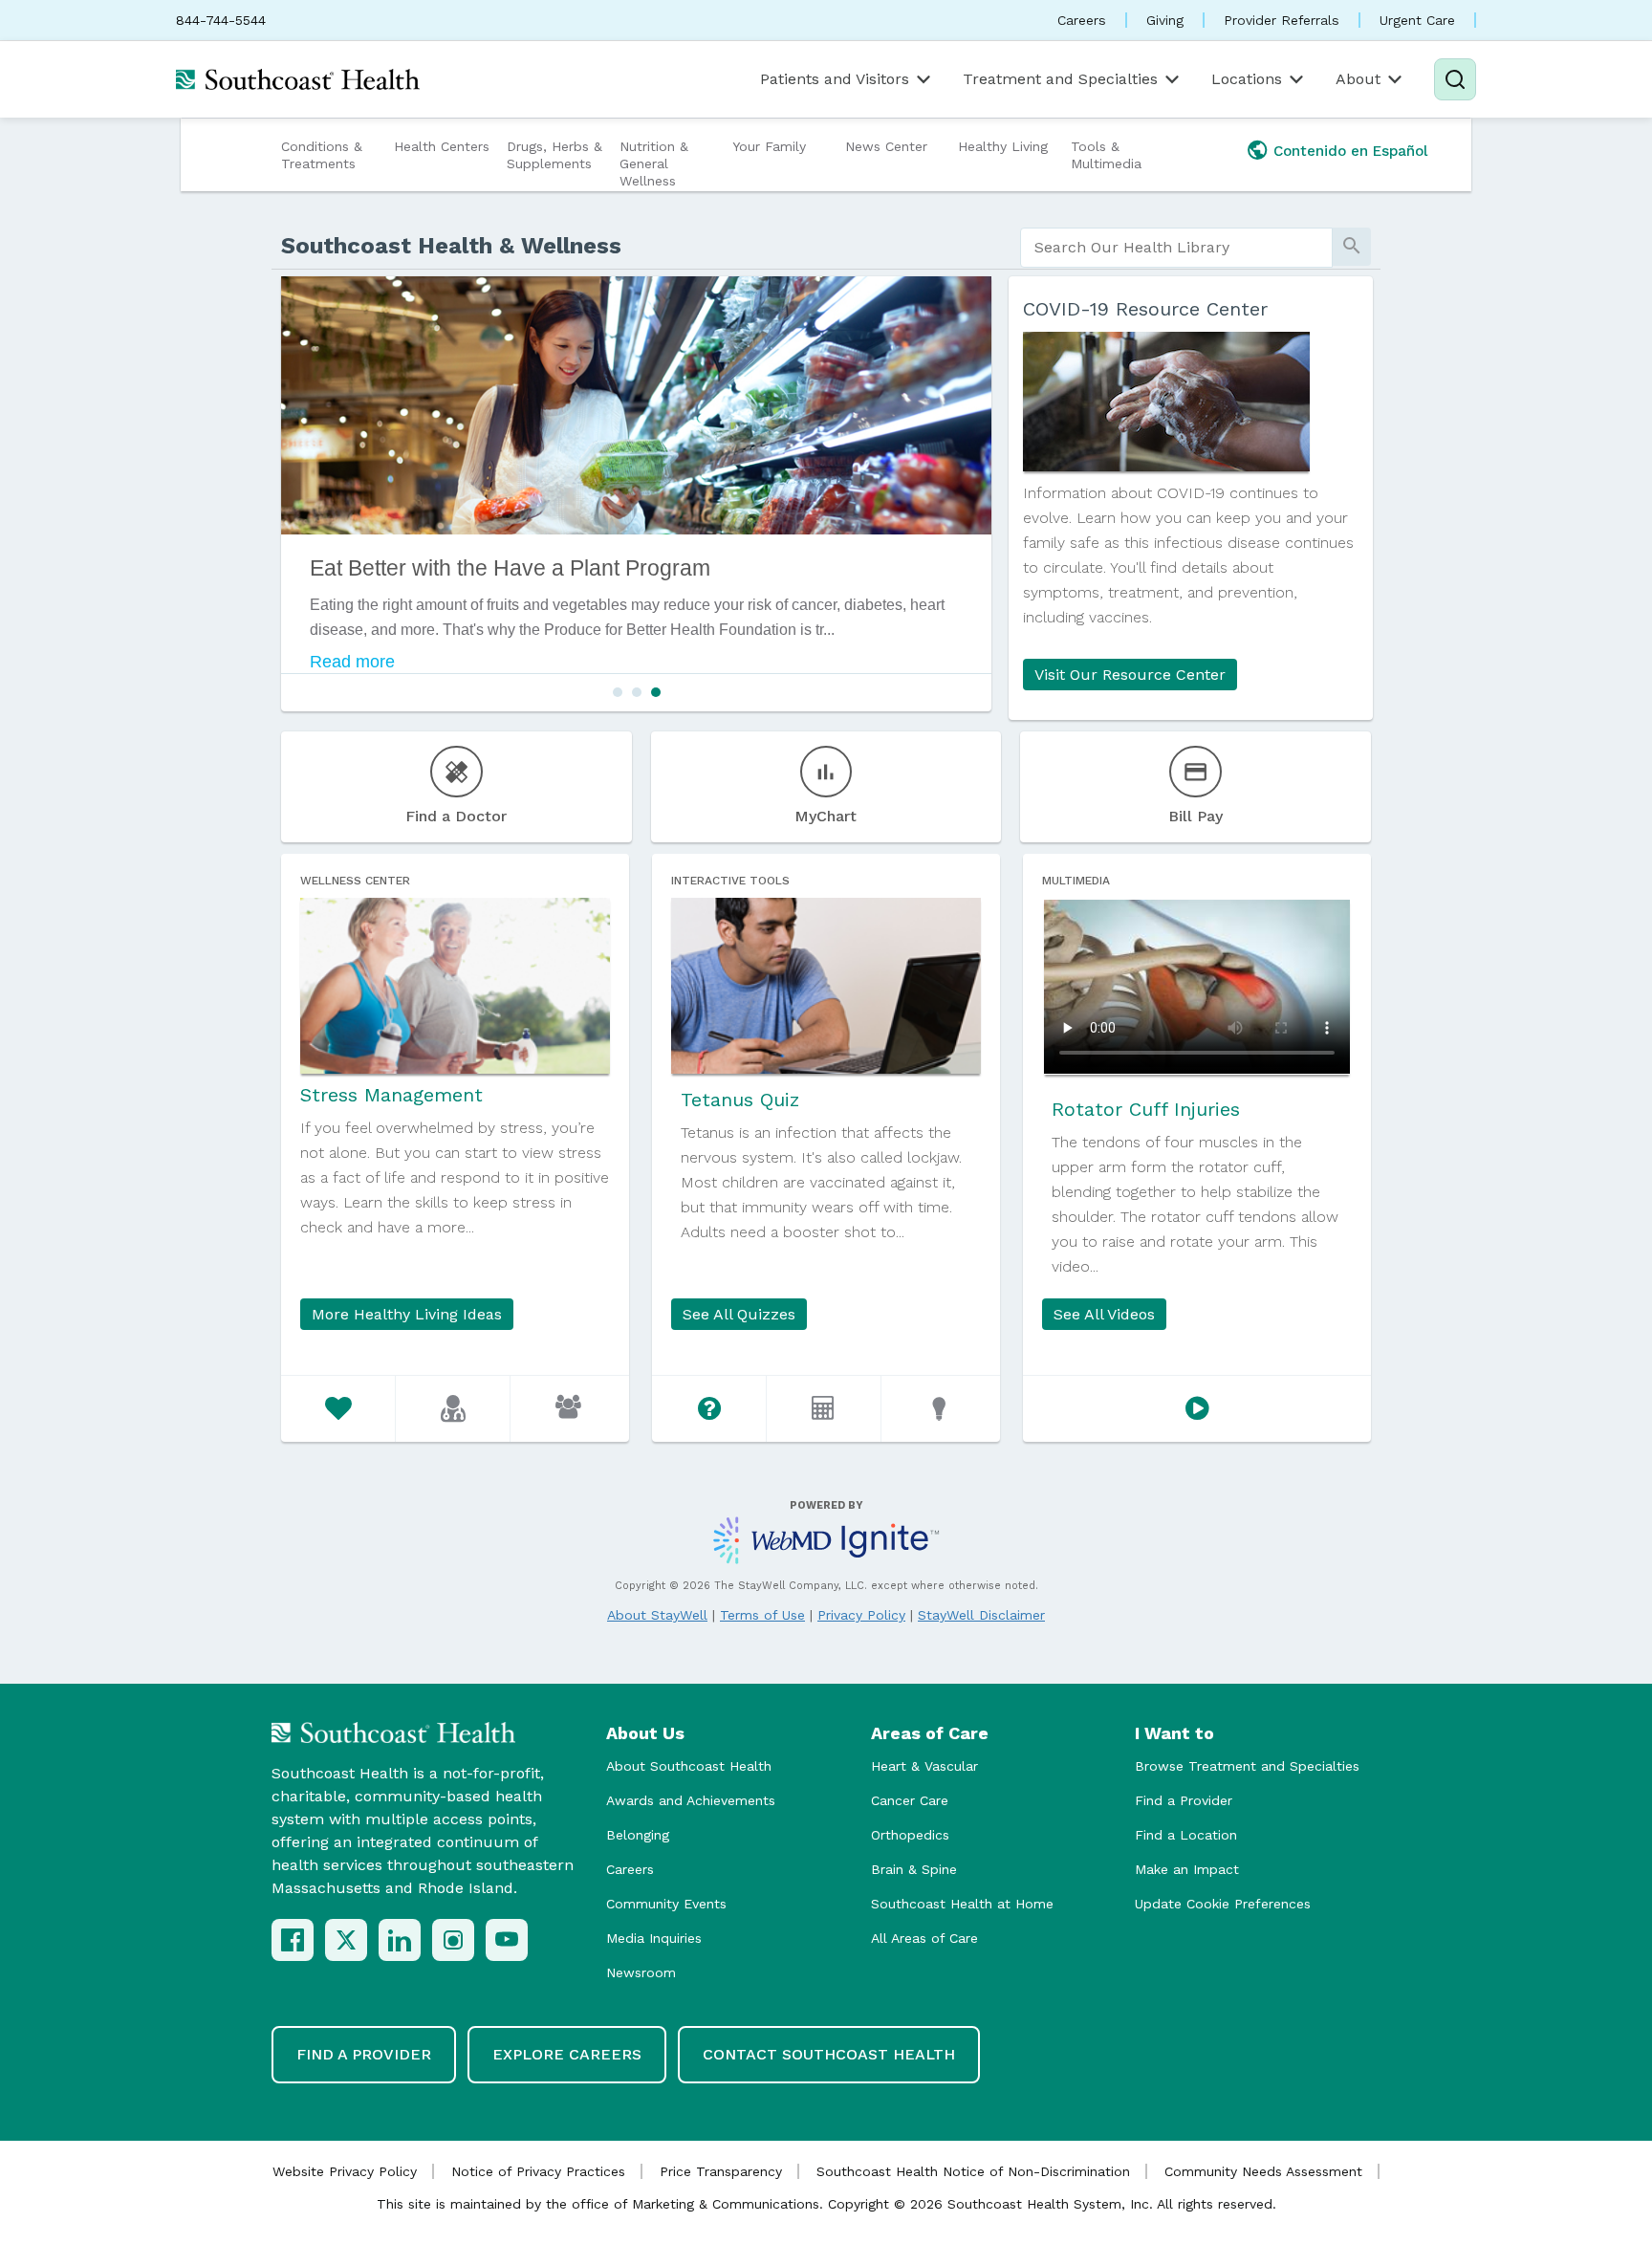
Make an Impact (1187, 1869)
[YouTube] (507, 1940)
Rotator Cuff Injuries (1146, 1109)
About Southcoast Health (689, 1766)
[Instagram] (453, 1940)
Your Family (769, 146)
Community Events (666, 1904)
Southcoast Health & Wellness (451, 246)
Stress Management (391, 1095)
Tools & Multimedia (1106, 155)
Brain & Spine (914, 1869)
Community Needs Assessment (1263, 2171)
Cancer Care (910, 1800)
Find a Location (1186, 1835)
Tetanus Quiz (740, 1100)
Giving (1165, 20)
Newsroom (641, 1972)
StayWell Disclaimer (981, 1615)
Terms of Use (762, 1615)
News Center (886, 146)
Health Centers (442, 146)
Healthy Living (1003, 146)
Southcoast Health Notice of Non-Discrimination (973, 2171)
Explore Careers (567, 2054)
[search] (1176, 248)
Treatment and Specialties (1060, 79)
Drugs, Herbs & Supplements (554, 155)
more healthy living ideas (407, 1314)
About (1358, 79)
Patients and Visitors (835, 79)
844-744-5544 (221, 20)
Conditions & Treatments (322, 155)
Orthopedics (910, 1835)
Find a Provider (1184, 1800)
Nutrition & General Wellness (654, 163)
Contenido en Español (1351, 151)
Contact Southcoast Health (829, 2054)
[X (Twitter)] (346, 1940)
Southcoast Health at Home (962, 1904)
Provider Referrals (1282, 20)
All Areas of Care (924, 1938)
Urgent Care (1417, 20)
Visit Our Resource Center (1130, 675)
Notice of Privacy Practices (538, 2171)
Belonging (638, 1835)
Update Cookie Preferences (1223, 1904)
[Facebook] (293, 1940)
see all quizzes (739, 1314)
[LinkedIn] (400, 1940)
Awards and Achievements (691, 1800)
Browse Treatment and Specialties (1247, 1766)
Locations (1247, 79)
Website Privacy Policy (345, 2171)
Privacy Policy (861, 1615)
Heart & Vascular (924, 1766)
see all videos (1104, 1314)
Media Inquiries (654, 1938)
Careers (1082, 20)
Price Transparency (721, 2171)
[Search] (1455, 79)
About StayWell (657, 1615)
